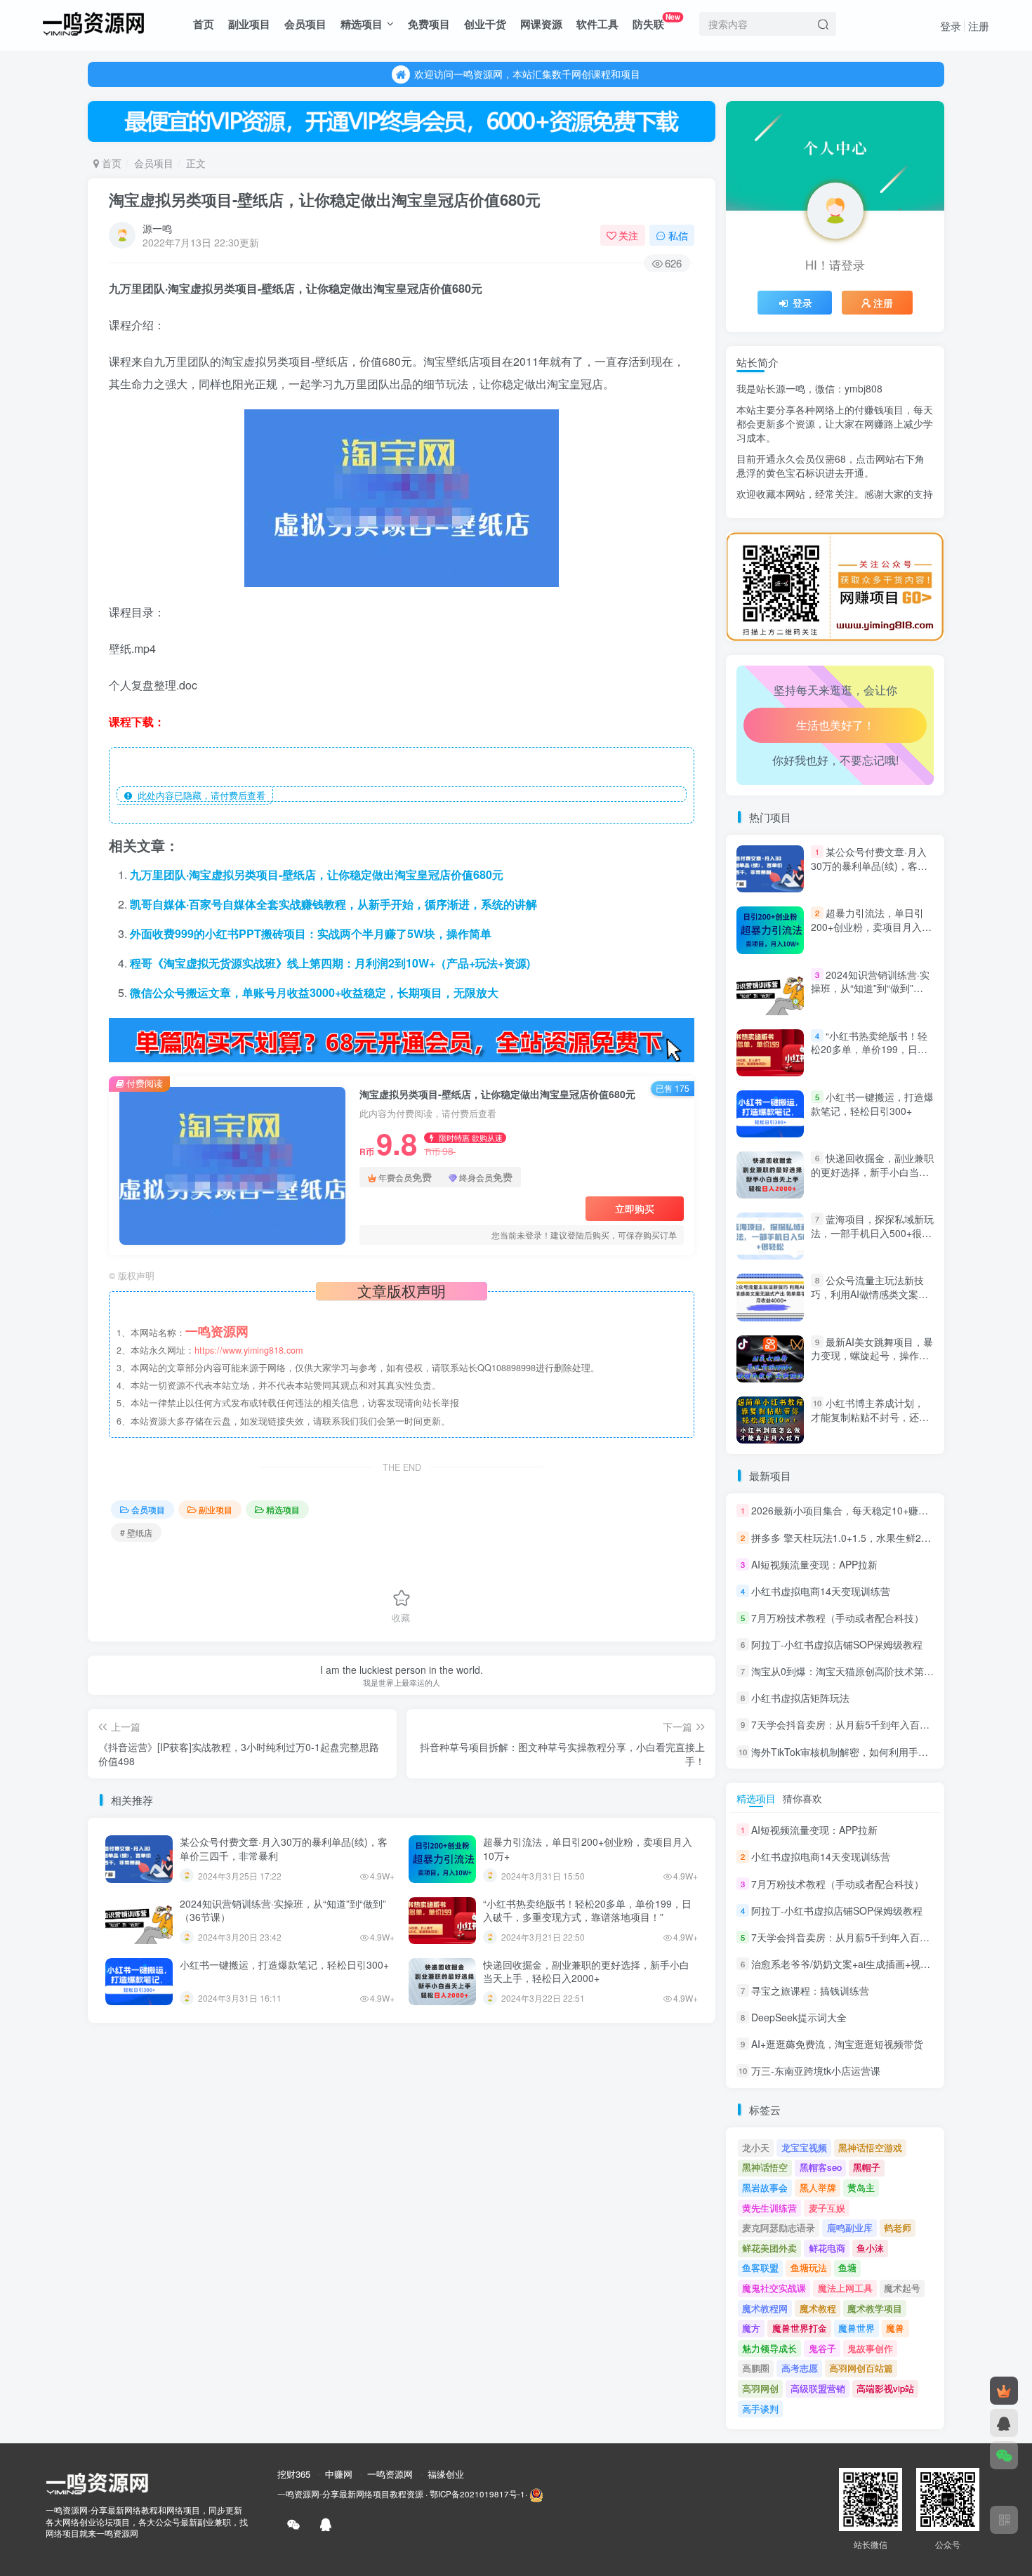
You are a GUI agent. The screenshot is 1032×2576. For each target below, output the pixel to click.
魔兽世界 (856, 2328)
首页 (204, 24)
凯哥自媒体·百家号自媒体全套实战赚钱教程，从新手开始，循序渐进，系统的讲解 (333, 904)
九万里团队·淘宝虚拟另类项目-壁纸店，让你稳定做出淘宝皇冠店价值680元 (317, 874)
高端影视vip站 (885, 2388)
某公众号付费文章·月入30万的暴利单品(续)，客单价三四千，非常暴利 (284, 1849)
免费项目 (429, 24)
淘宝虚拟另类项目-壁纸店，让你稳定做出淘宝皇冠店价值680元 (325, 199)
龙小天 (756, 2147)
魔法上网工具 (845, 2288)
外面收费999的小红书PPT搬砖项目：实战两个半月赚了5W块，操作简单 (311, 933)
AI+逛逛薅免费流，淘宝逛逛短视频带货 (837, 2044)
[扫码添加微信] (1004, 2455)
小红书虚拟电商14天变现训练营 (821, 1591)
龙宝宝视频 (804, 2147)
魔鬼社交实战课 (774, 2288)
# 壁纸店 (136, 1532)
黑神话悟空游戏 (870, 2147)
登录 (951, 26)
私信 (678, 235)
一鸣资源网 (390, 2474)
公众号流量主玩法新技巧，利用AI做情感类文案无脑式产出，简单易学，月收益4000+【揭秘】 (870, 1301)
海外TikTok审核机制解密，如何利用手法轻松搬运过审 (869, 1752)
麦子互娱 (827, 2208)
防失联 (656, 21)
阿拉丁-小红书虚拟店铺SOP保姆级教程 (837, 1644)
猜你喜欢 (802, 1798)
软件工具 (597, 24)
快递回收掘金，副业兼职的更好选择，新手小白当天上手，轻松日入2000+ (586, 1971)
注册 (979, 26)
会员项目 (305, 24)
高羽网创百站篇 (861, 2368)
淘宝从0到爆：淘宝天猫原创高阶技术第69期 (848, 1671)
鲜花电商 (827, 2248)
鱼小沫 (870, 2248)
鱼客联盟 (760, 2267)
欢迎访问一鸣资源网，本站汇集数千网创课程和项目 (527, 74)
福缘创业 (446, 2474)
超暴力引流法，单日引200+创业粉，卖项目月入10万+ (588, 1849)
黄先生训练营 (769, 2208)
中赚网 (339, 2474)
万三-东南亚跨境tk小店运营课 (816, 2071)
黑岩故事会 (765, 2187)
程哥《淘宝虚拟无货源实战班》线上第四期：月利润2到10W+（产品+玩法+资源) (330, 963)
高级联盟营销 (818, 2388)
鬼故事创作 (870, 2348)
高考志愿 (800, 2368)
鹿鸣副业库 (850, 2227)
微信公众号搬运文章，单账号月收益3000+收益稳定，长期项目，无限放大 (314, 992)
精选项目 (362, 24)
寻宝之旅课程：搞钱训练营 (810, 1990)
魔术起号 (902, 2288)
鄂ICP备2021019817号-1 (477, 2494)
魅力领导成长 (769, 2348)
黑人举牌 (818, 2187)
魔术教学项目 (875, 2308)
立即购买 (635, 1208)
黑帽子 (867, 2167)
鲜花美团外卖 (769, 2248)
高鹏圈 (756, 2368)
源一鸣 (157, 228)
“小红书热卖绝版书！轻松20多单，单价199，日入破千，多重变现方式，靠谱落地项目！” (587, 1910)
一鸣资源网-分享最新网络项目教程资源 (350, 2494)
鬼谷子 (822, 2348)
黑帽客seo (821, 2167)
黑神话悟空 (765, 2167)
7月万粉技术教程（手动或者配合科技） (838, 1618)
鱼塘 (847, 2267)
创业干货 (485, 24)
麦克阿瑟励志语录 (779, 2227)
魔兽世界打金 (800, 2328)
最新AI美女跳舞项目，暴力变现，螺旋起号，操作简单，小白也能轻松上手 (872, 1355)
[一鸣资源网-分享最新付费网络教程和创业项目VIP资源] (93, 22)
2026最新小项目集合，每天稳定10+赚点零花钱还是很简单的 (884, 1511)
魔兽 (895, 2328)
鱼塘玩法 (809, 2267)
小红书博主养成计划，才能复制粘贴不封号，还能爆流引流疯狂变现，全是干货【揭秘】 (870, 1424)
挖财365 (294, 2474)
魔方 (751, 2328)
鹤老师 (898, 2227)
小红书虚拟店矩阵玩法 (800, 1698)
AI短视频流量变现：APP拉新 (814, 1564)
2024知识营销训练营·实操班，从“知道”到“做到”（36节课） (283, 1910)
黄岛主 (861, 2187)
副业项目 (249, 24)
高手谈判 (760, 2409)
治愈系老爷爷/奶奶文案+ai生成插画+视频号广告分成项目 (875, 527)
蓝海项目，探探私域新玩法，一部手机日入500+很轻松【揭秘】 (872, 1233)
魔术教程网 (765, 2308)
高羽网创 (760, 2388)
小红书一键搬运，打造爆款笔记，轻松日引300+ (284, 1964)
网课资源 (541, 24)
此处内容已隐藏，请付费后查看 (199, 795)
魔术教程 (818, 2308)
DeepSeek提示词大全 (799, 2017)
